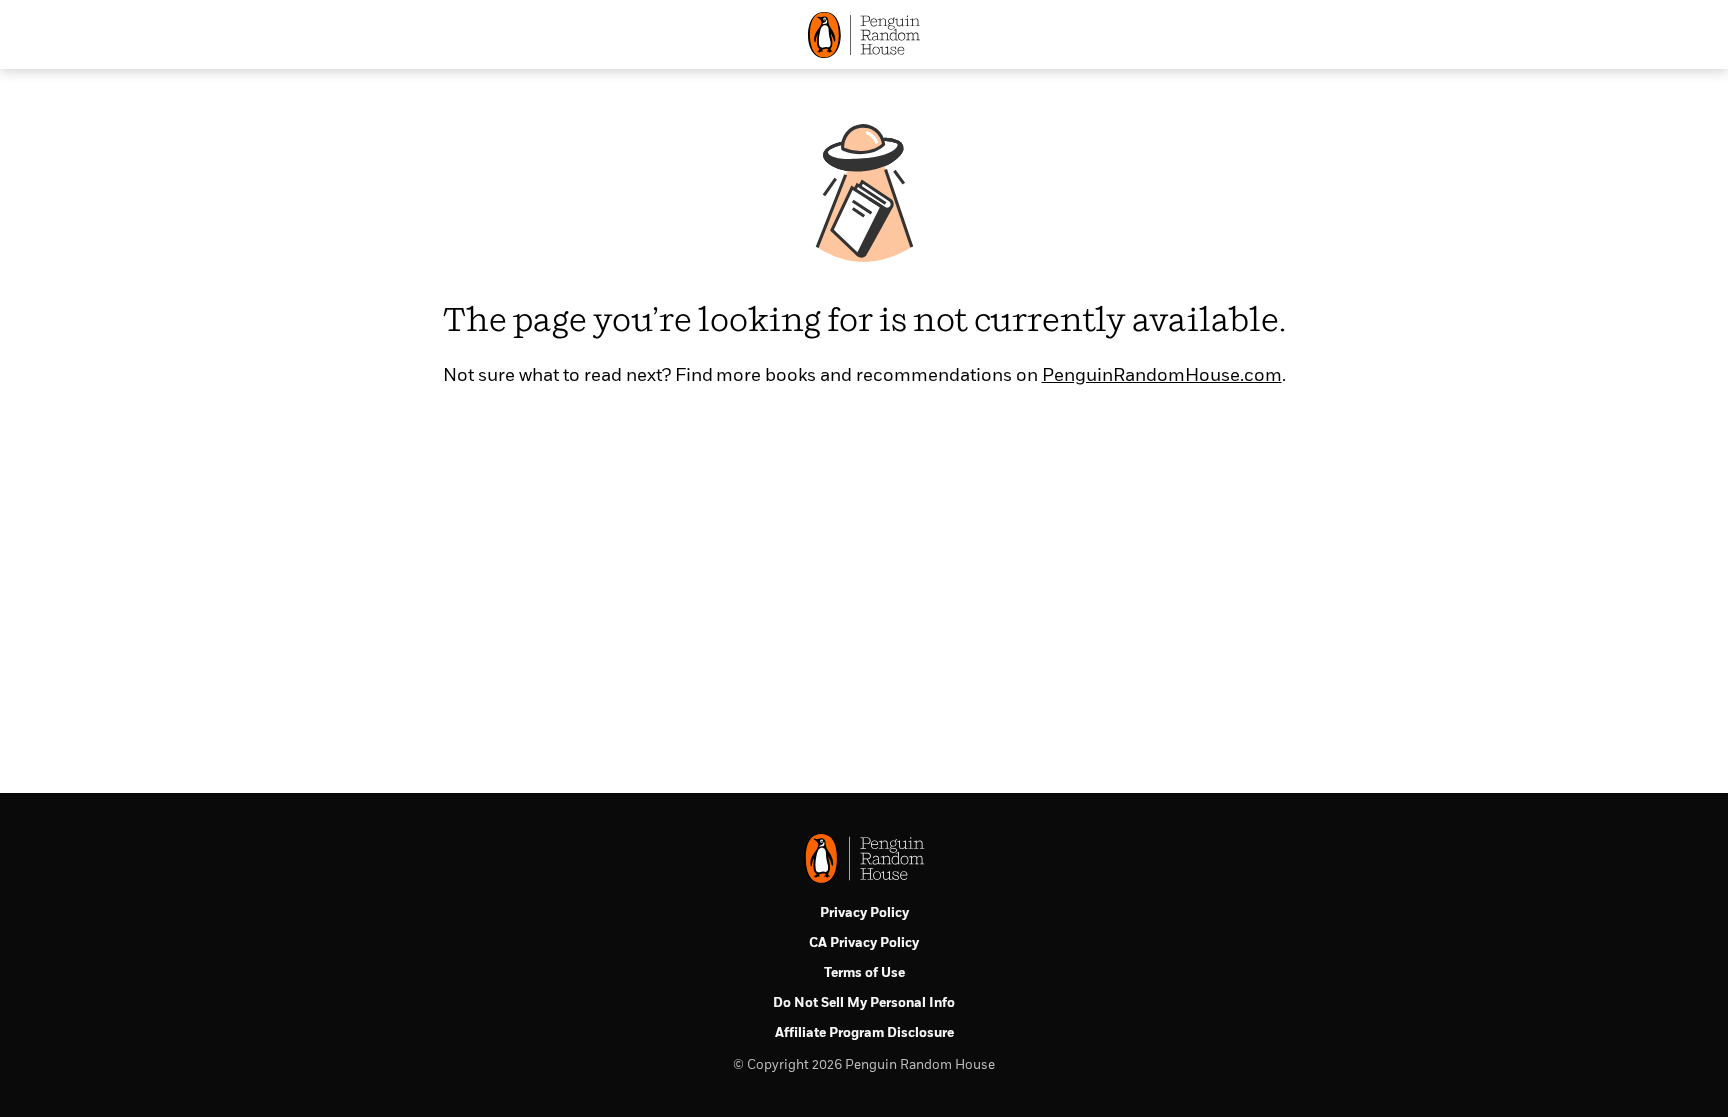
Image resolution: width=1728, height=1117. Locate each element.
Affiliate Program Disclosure (864, 1033)
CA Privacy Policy (864, 943)
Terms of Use (864, 973)
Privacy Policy (864, 913)
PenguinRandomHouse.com (1162, 376)
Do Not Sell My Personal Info (864, 1003)
